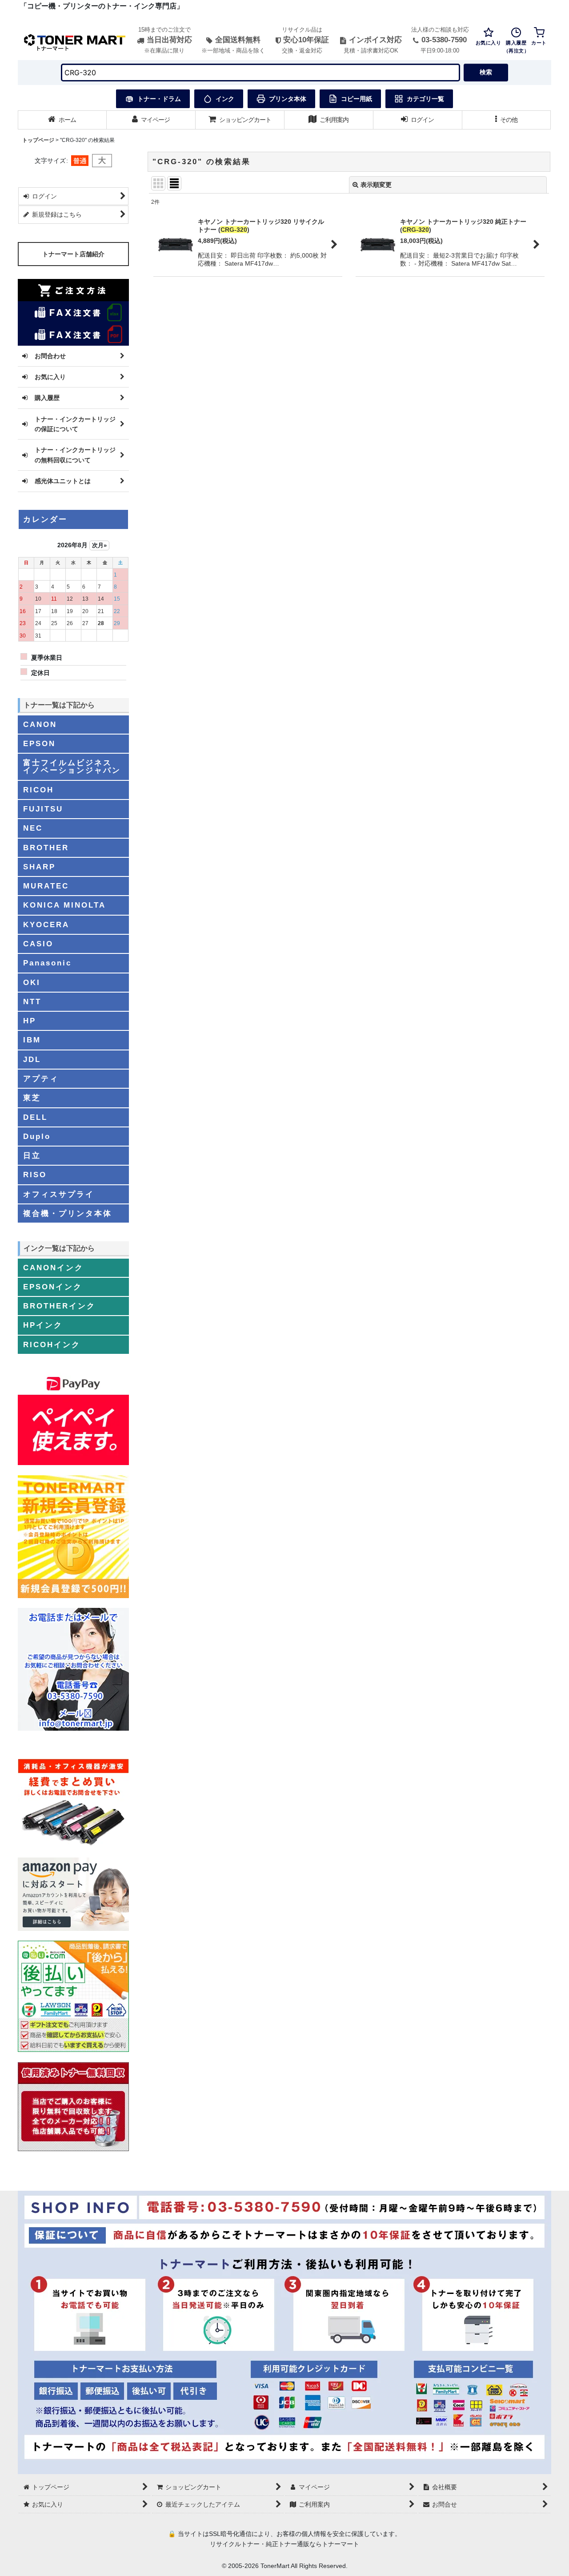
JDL (32, 1059)
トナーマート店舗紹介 (73, 254)
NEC (33, 828)
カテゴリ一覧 (425, 99)
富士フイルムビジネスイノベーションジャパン (72, 766)
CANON (40, 724)
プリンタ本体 (288, 99)
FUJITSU (43, 809)
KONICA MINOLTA (64, 905)
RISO (35, 1175)
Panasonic (47, 963)
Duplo (37, 1136)
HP (30, 1021)
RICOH (38, 790)
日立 (32, 1155)
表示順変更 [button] (376, 185)
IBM (32, 1040)
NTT (32, 1001)
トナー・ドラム (159, 99)
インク (225, 99)
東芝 (32, 1098)
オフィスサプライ (59, 1194)
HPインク (43, 1325)
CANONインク (53, 1268)
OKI (32, 982)
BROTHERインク (59, 1306)
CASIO (38, 944)
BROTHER (46, 848)
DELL (35, 1117)
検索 (486, 72)
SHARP (39, 867)
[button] (507, 120)
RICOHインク (52, 1345)
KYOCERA (46, 925)
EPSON (39, 743)
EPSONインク (53, 1287)
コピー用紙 (357, 99)
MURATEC (46, 886)
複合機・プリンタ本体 (68, 1213)
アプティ (41, 1078)
